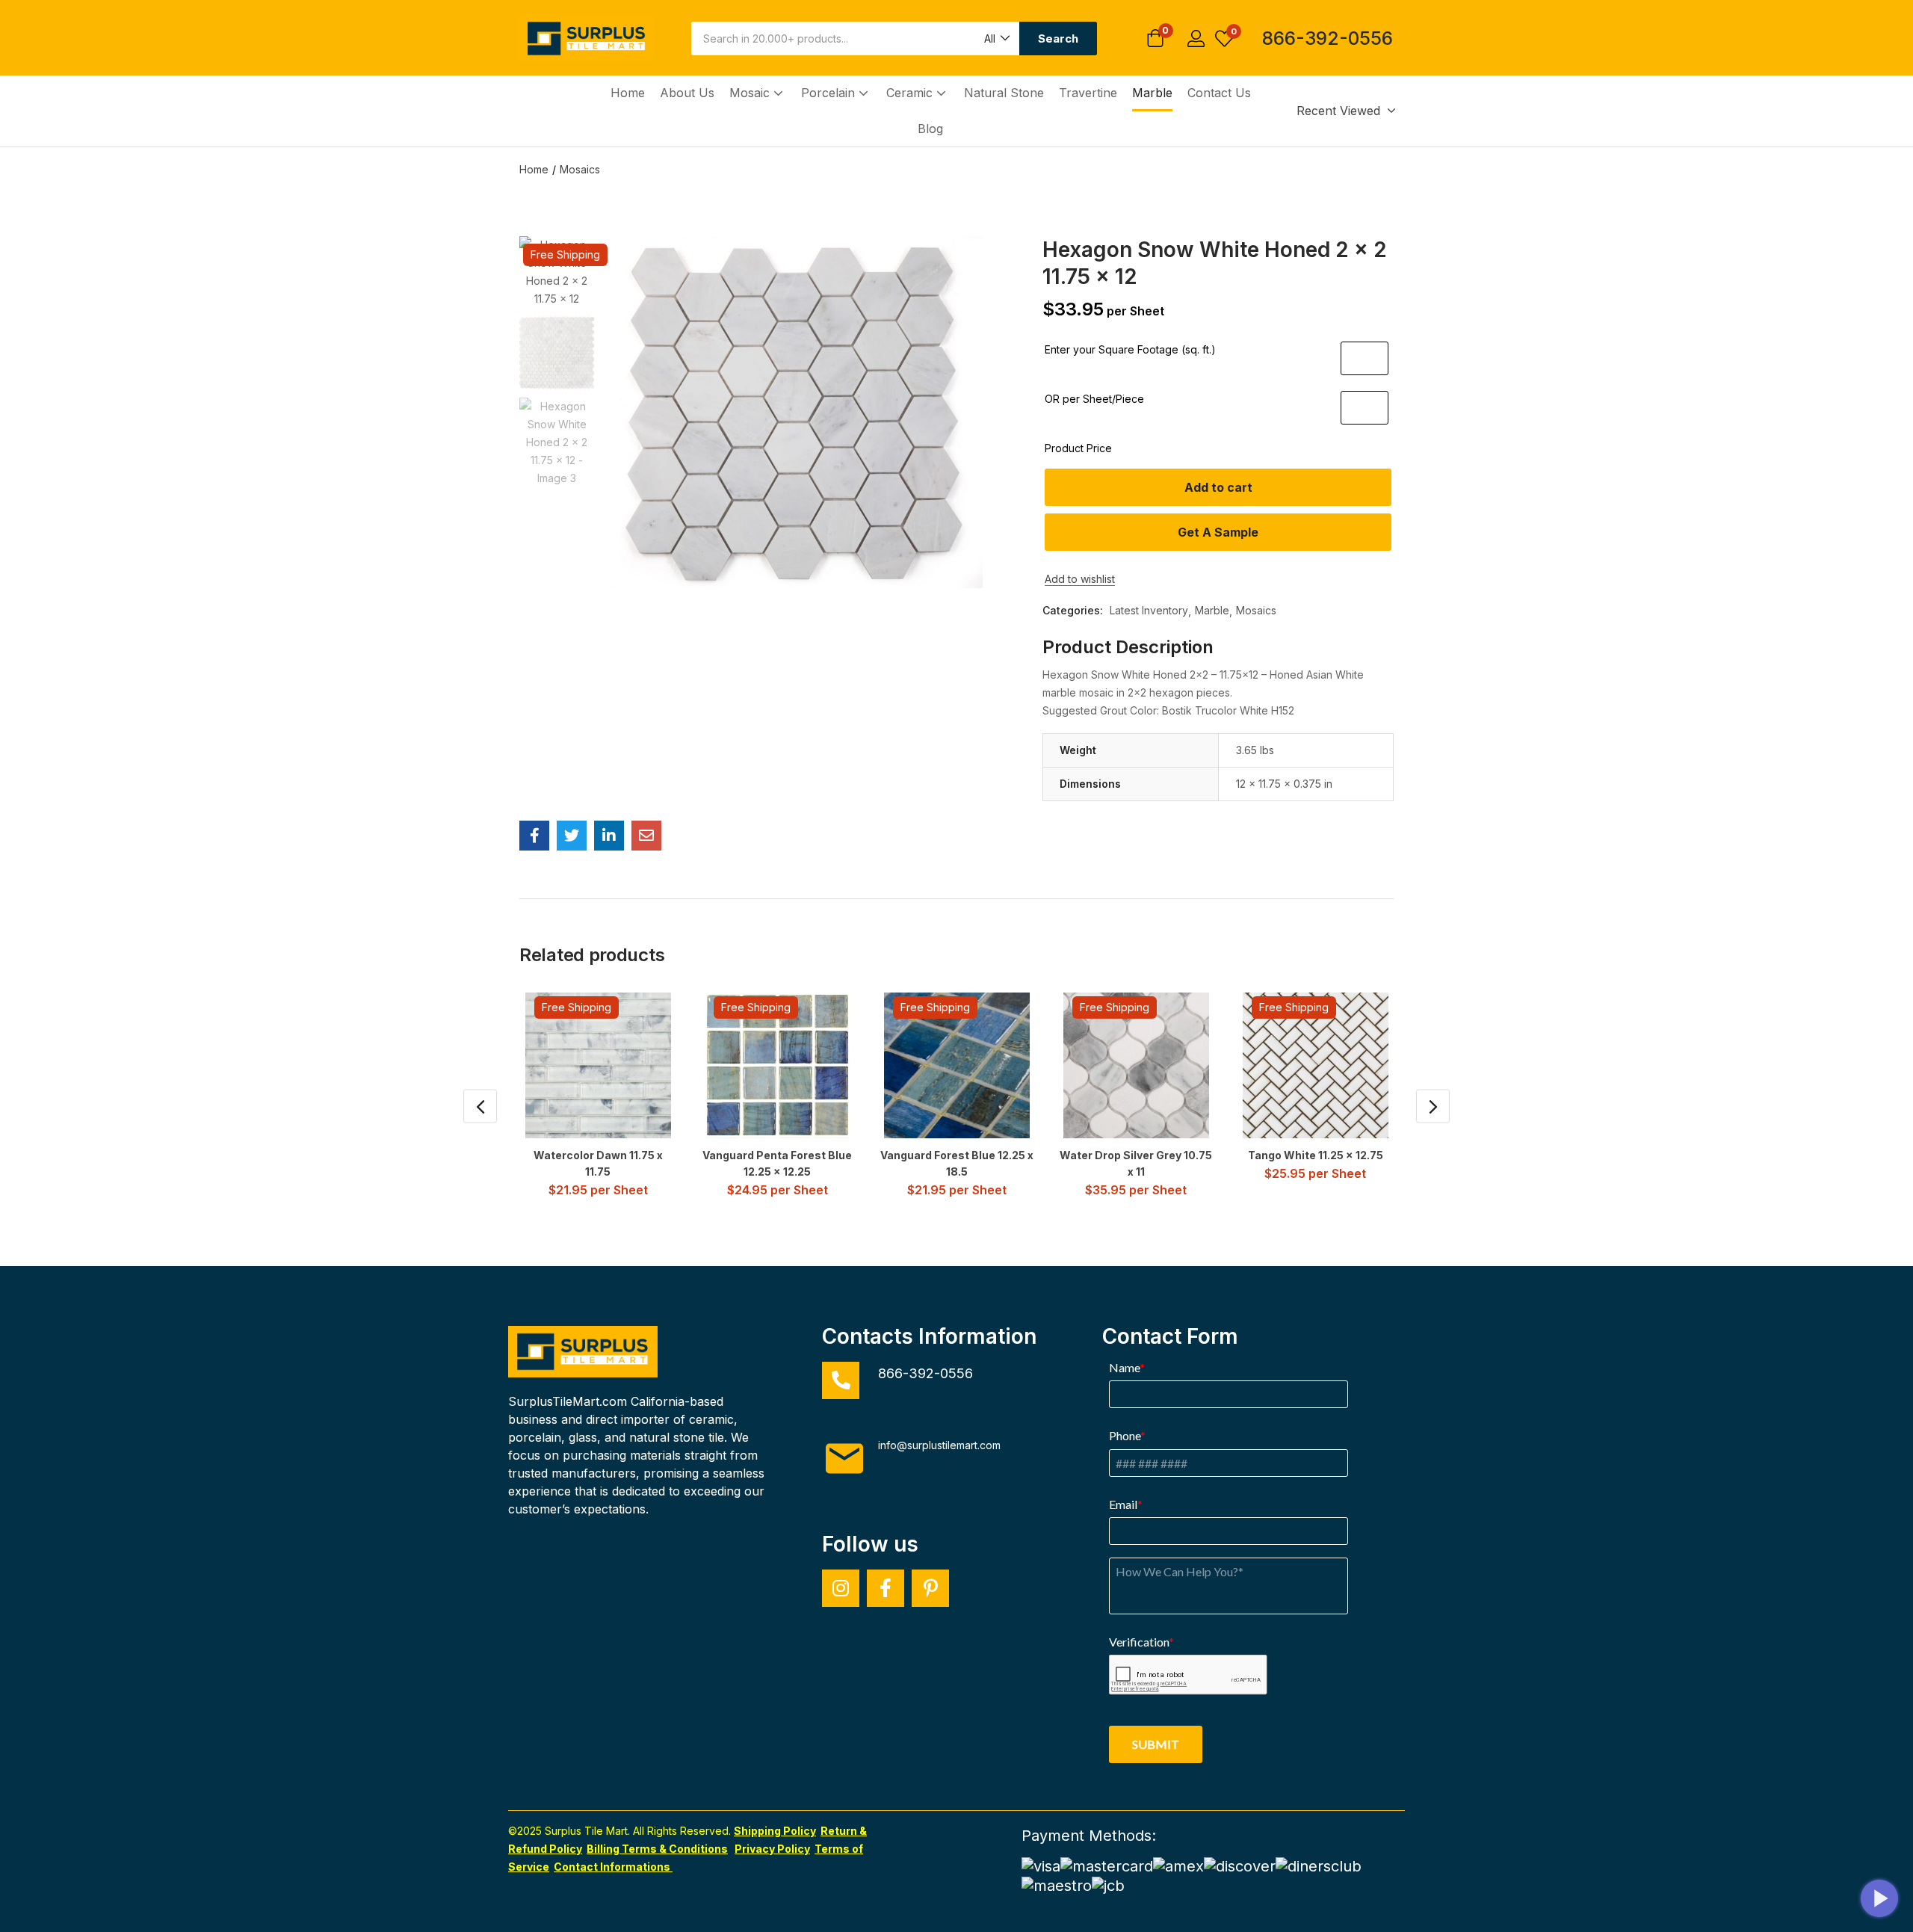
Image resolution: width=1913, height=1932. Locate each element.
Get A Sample (1218, 532)
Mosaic (751, 93)
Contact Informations (613, 1867)
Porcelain (830, 93)
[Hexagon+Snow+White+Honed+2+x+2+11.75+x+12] (572, 836)
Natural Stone (1004, 93)
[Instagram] (841, 1588)
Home (628, 93)
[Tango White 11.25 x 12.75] (1316, 1065)
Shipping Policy (775, 1831)
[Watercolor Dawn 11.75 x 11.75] (598, 1065)
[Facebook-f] (886, 1588)
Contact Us (1219, 93)
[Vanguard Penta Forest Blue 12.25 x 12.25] (778, 1065)
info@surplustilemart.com (939, 1445)
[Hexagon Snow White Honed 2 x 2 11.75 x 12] (534, 836)
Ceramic (911, 93)
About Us (687, 93)
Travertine (1088, 93)
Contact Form (1170, 1336)
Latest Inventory (1149, 610)
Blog (930, 129)
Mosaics (580, 169)
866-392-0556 (1328, 38)
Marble (1152, 93)
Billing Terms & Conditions (657, 1849)
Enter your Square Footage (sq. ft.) (1130, 349)
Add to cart (1218, 487)
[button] (996, 38)
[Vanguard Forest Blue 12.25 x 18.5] (957, 1065)
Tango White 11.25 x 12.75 (1316, 1155)
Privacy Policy (772, 1849)
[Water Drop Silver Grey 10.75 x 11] (1136, 1065)
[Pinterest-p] (930, 1588)
